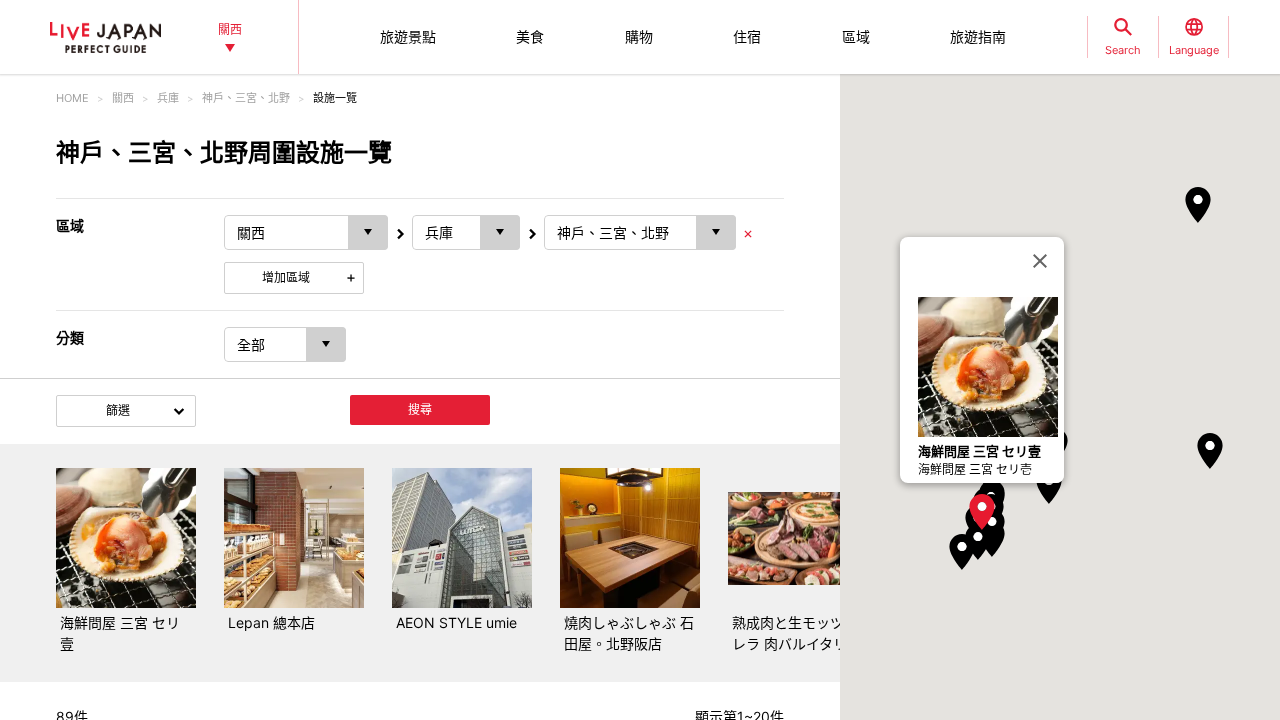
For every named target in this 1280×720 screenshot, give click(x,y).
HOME (72, 98)
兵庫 (168, 98)
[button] (982, 512)
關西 (123, 98)
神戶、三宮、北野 (246, 98)
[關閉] (1040, 261)
